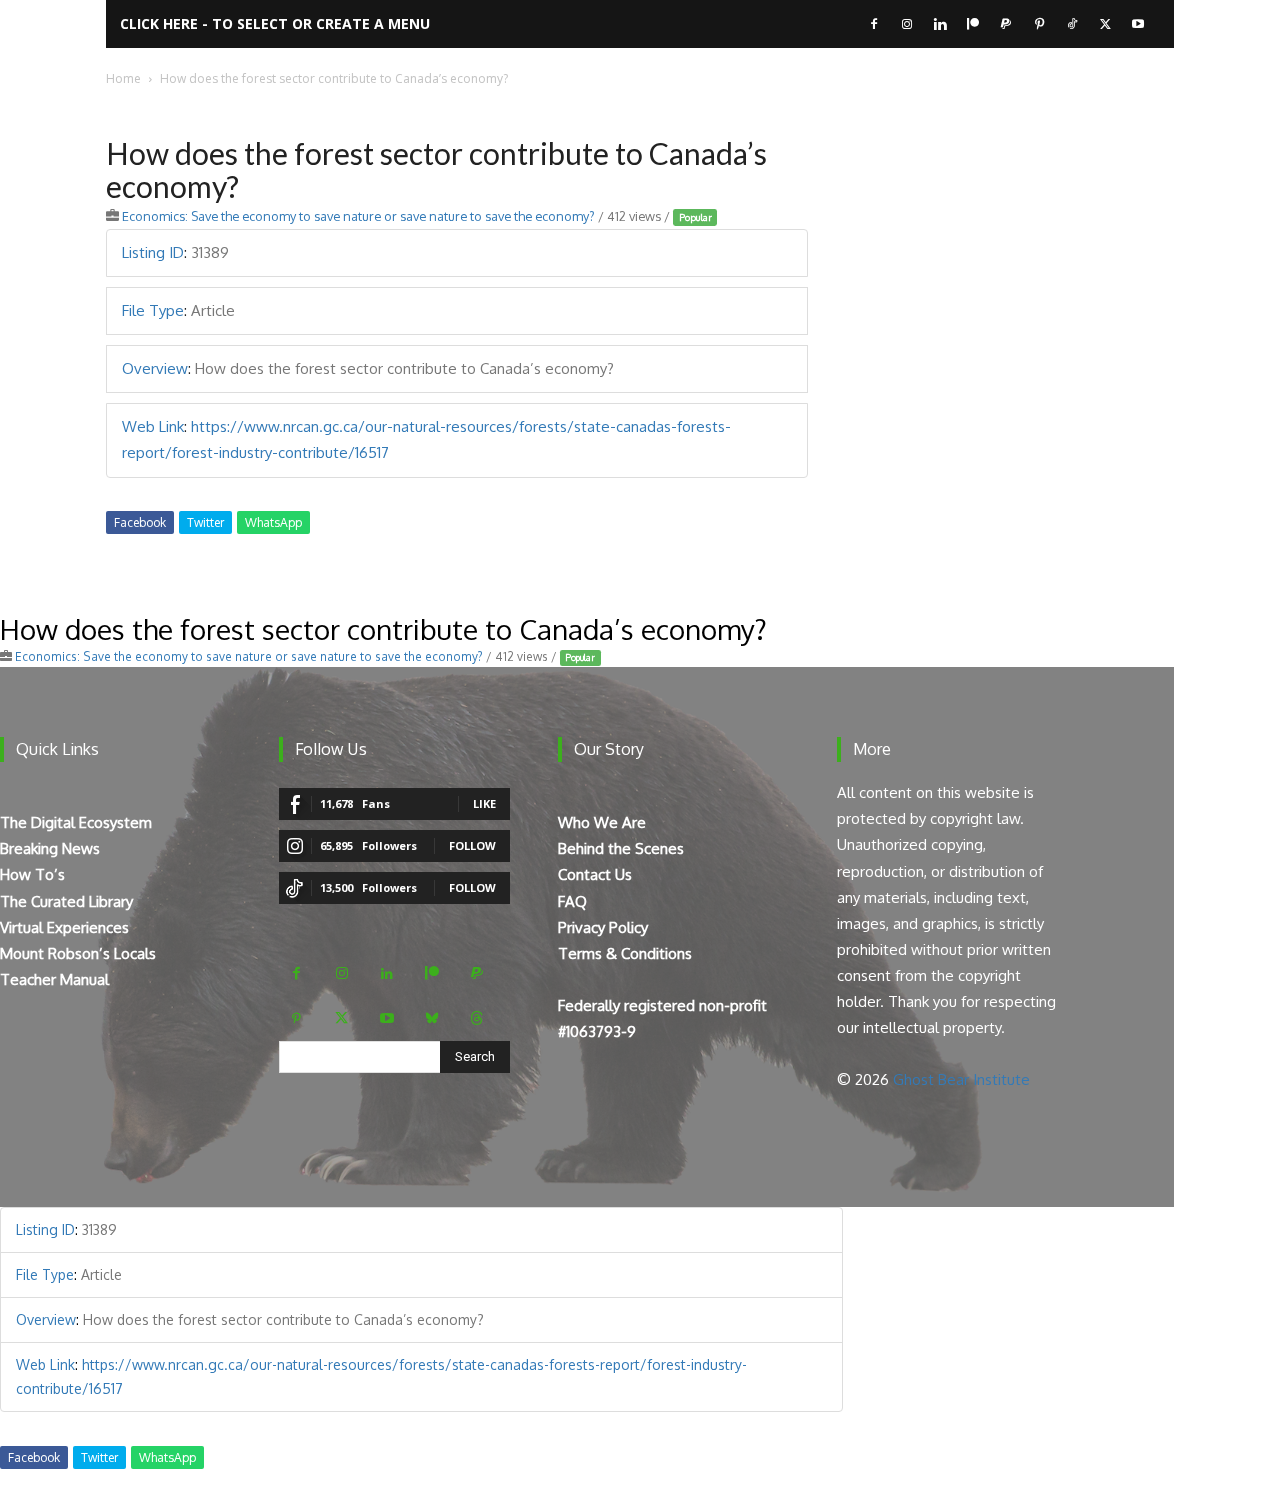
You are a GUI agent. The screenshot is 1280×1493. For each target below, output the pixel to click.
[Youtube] (1138, 24)
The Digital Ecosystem (76, 822)
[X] (1105, 24)
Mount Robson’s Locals (78, 953)
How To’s (32, 874)
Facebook (140, 522)
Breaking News (50, 848)
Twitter (205, 522)
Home (123, 78)
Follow (472, 845)
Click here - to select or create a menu (275, 23)
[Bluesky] (431, 1018)
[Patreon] (973, 24)
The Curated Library (66, 901)
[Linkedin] (940, 24)
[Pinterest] (1039, 24)
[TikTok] (1072, 24)
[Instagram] (907, 24)
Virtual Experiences (64, 927)
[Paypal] (1006, 24)
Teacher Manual (54, 979)
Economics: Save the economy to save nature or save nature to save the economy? (358, 216)
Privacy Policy (603, 927)
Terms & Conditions (625, 953)
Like (484, 803)
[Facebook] (874, 24)
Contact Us (595, 874)
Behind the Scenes (621, 848)
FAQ (572, 901)
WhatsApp (273, 522)
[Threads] (476, 1018)
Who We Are (602, 822)
